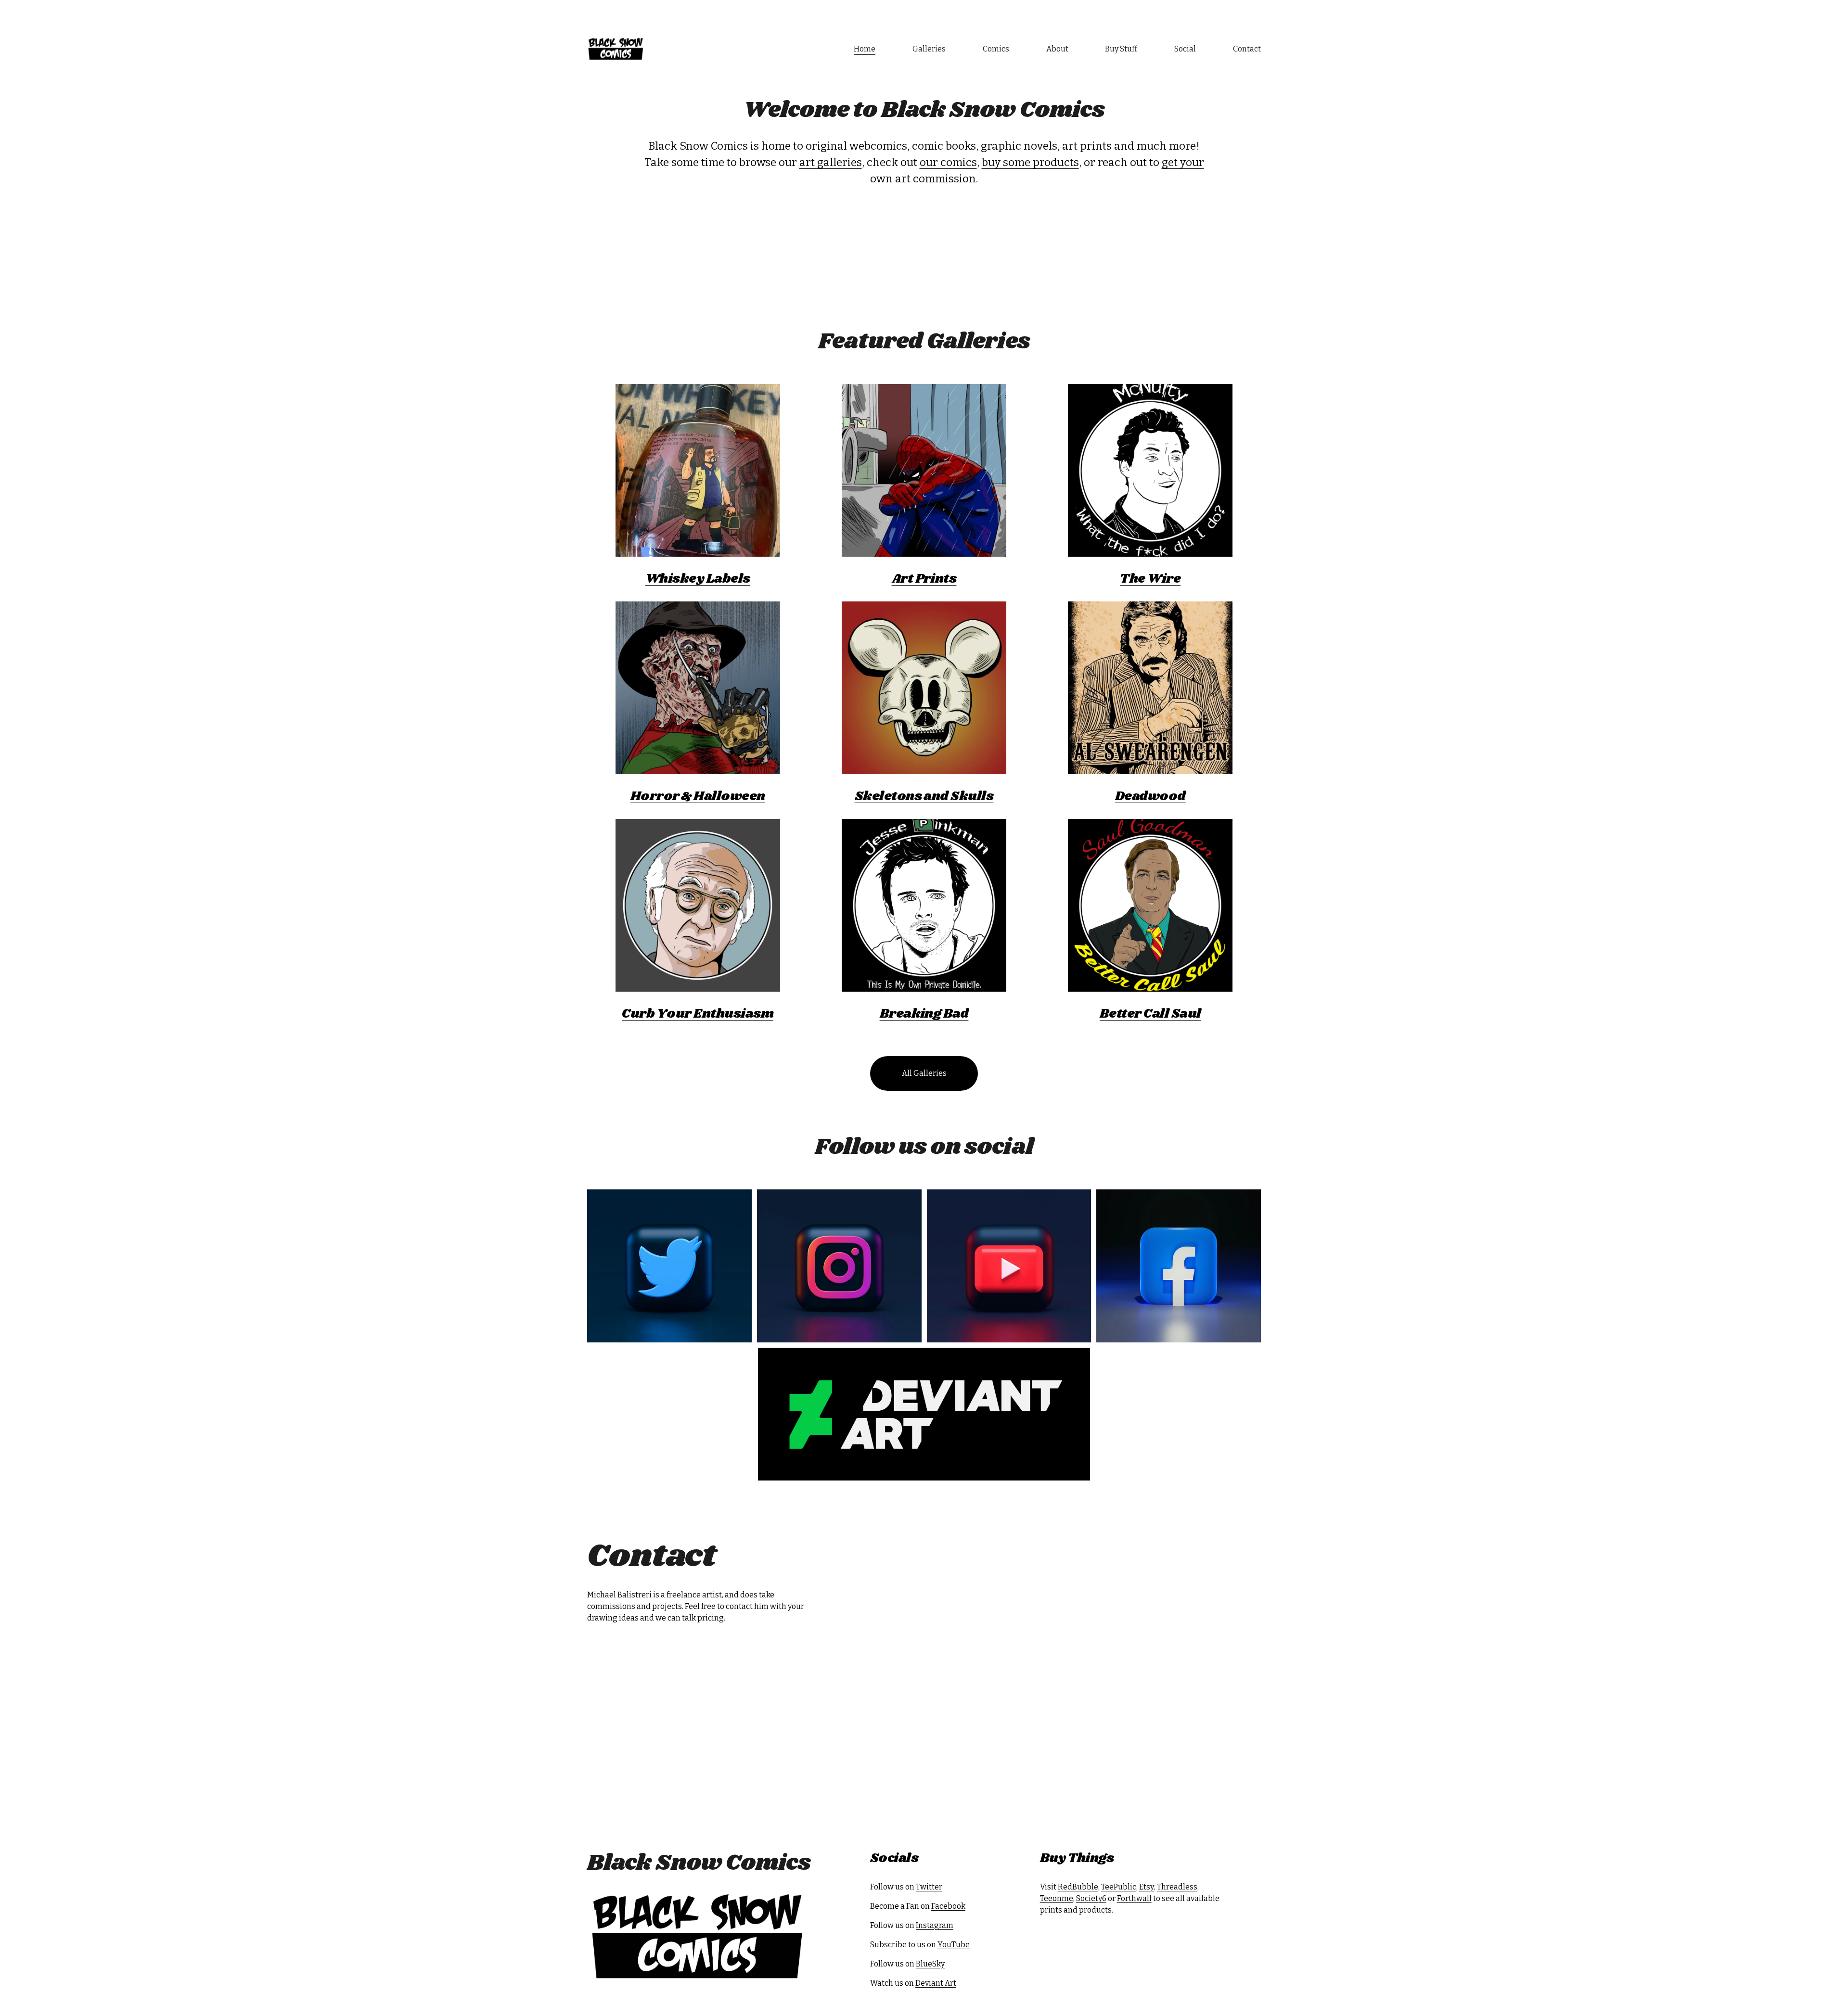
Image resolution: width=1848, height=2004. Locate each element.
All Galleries (924, 1073)
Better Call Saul (1150, 1014)
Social (1185, 49)
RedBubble (1078, 1887)
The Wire (1150, 579)
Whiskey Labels (698, 579)
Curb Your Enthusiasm (698, 1014)
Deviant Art (936, 1983)
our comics (948, 162)
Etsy (1147, 1887)
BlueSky (930, 1964)
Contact (1247, 49)
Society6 (1091, 1898)
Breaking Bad (924, 1014)
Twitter (929, 1887)
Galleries (929, 49)
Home (865, 49)
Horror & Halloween (698, 796)
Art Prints (924, 579)
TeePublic (1119, 1887)
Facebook (948, 1906)
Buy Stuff (1121, 49)
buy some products (1030, 162)
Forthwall (1134, 1898)
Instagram (935, 1925)
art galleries (831, 162)
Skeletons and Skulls (924, 796)
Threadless (1177, 1887)
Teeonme (1057, 1898)
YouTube (954, 1945)
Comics (996, 49)
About (1057, 49)
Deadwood (1150, 796)
